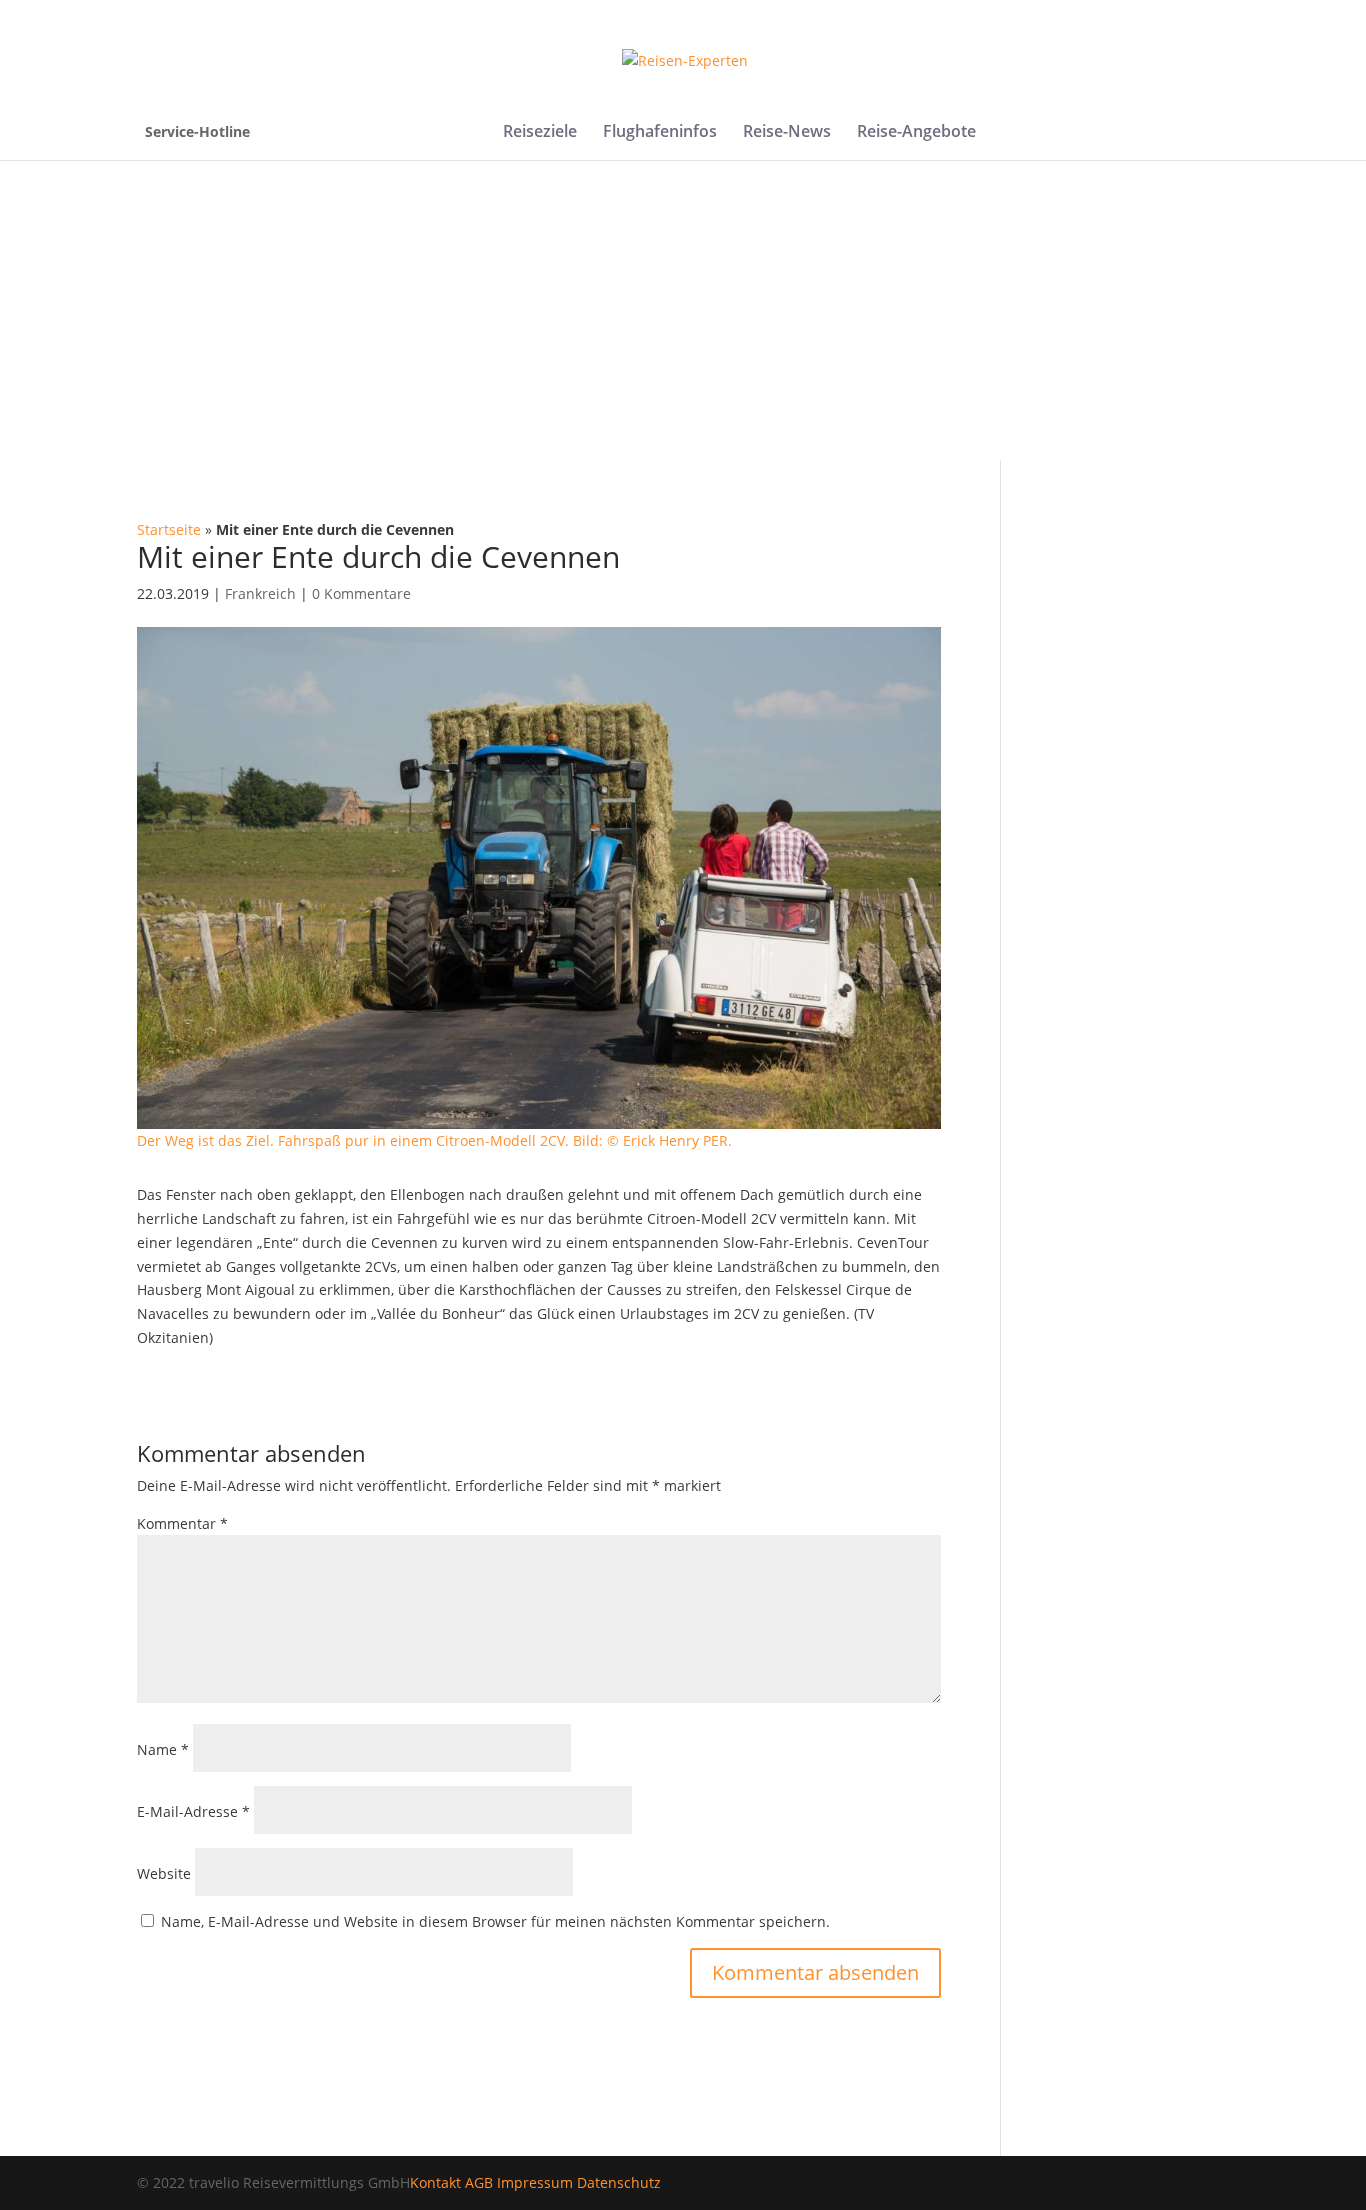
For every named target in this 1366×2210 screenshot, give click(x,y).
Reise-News (787, 133)
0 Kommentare (361, 593)
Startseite (169, 529)
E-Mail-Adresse (193, 1811)
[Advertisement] (683, 310)
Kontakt (435, 2182)
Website (164, 1873)
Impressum (535, 2182)
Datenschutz (619, 2182)
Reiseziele (540, 133)
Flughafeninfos (660, 133)
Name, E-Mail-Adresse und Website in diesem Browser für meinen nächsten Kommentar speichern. (495, 1921)
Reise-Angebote (916, 133)
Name (163, 1749)
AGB (479, 2182)
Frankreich (260, 593)
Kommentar (182, 1523)
